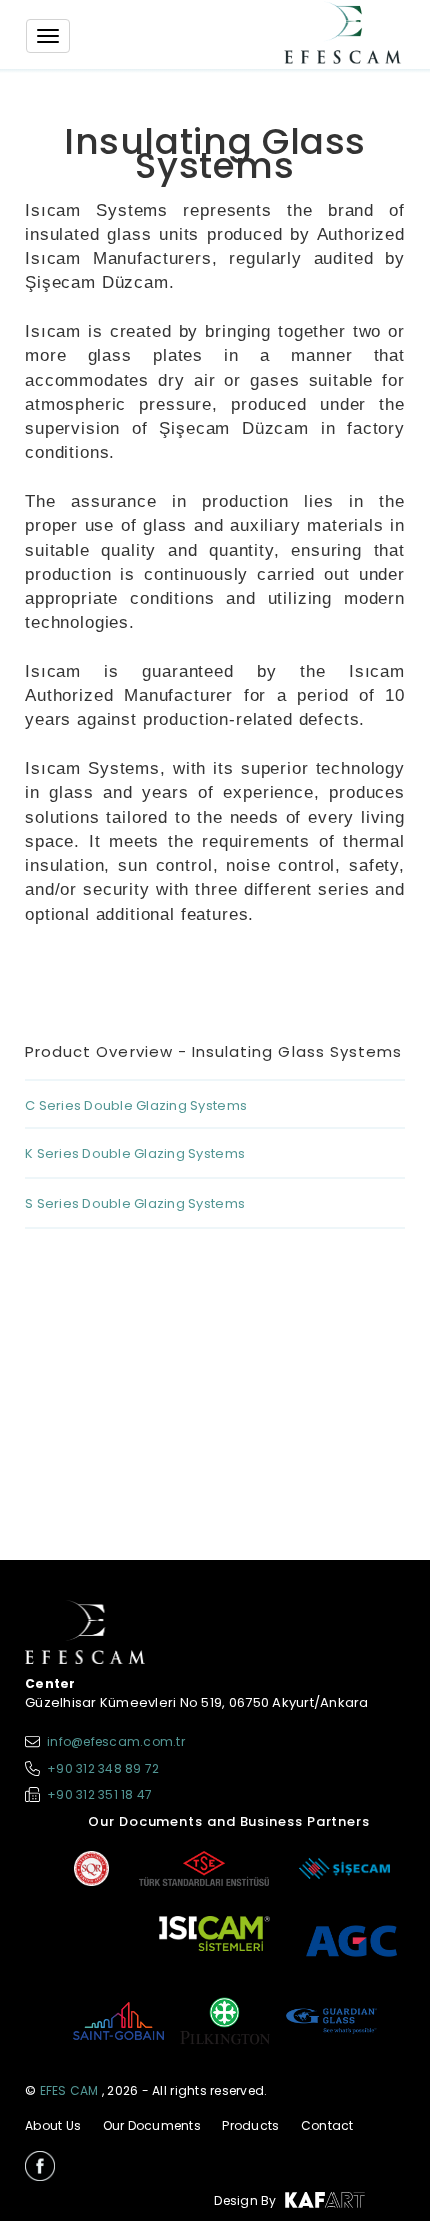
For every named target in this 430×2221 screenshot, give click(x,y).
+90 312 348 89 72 (103, 1768)
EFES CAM (69, 2090)
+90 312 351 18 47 (99, 1794)
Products (250, 2125)
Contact (327, 2125)
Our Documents (152, 2125)
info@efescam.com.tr (116, 1741)
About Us (53, 2125)
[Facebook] (40, 2166)
